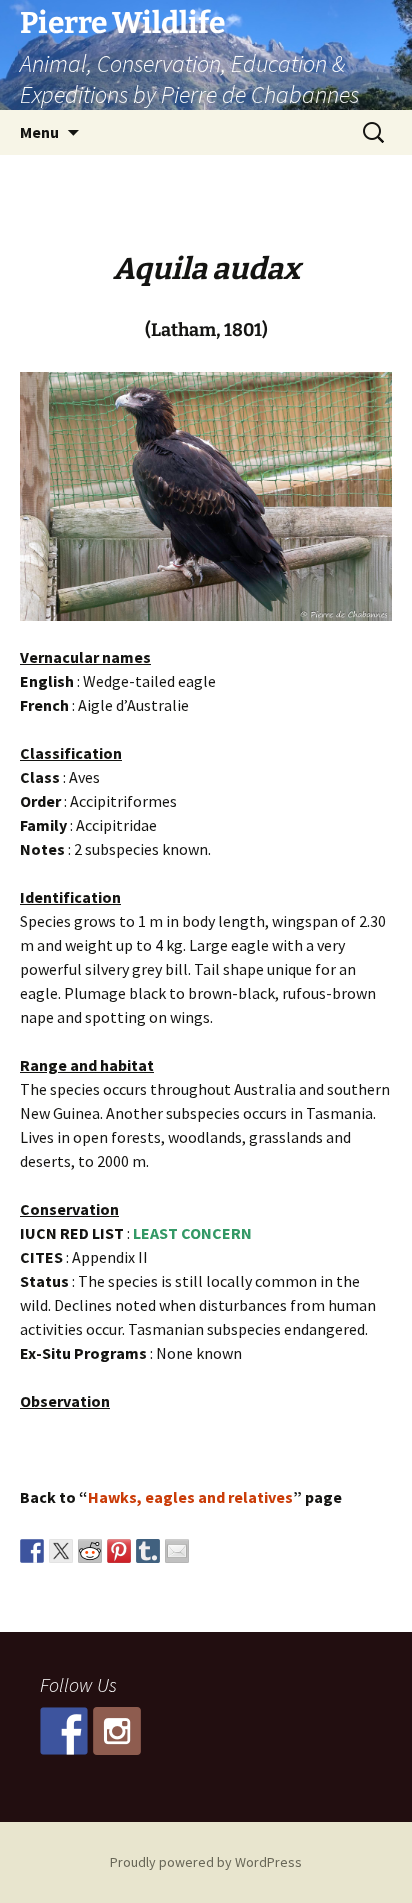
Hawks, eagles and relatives (190, 1497)
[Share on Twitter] (61, 1551)
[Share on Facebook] (32, 1551)
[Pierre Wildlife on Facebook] (64, 1731)
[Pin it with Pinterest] (119, 1551)
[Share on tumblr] (148, 1551)
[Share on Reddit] (90, 1551)
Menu (39, 132)
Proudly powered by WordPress (206, 1862)
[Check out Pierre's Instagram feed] (117, 1731)
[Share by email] (177, 1551)
